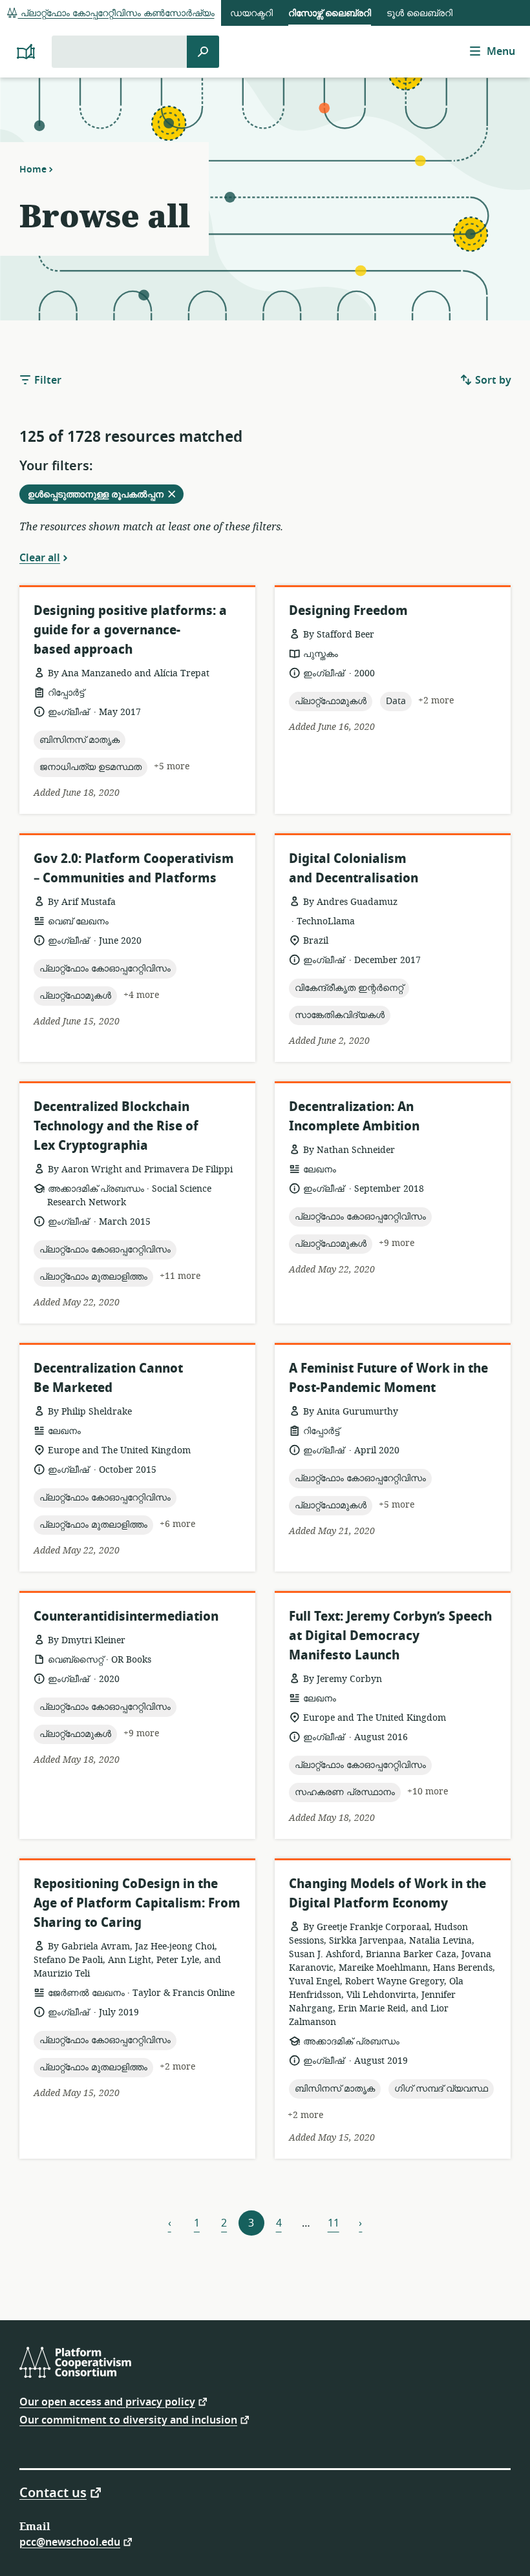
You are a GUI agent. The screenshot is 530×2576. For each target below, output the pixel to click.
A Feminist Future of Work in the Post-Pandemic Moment (388, 1378)
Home (33, 169)
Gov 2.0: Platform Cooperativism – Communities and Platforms (134, 868)
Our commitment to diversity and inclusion (128, 2419)
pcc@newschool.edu (70, 2541)
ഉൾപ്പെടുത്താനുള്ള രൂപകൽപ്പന (105, 495)
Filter (47, 380)
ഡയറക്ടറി (251, 13)
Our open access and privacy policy (107, 2401)
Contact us (53, 2492)
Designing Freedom (348, 611)
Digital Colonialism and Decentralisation (354, 868)
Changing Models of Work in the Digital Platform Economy (387, 1894)
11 (334, 2223)
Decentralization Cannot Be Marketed (108, 1378)
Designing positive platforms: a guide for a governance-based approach (130, 630)
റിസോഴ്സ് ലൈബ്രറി (330, 13)
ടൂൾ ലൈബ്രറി (419, 13)
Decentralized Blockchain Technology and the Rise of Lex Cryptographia (116, 1126)
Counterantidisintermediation (126, 1616)
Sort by (492, 380)
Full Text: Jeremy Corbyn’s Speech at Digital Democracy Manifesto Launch (390, 1636)
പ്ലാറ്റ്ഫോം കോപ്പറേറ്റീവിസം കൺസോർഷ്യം (116, 13)
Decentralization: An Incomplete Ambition (354, 1117)
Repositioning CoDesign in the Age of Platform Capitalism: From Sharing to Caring (137, 1903)
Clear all (40, 557)
